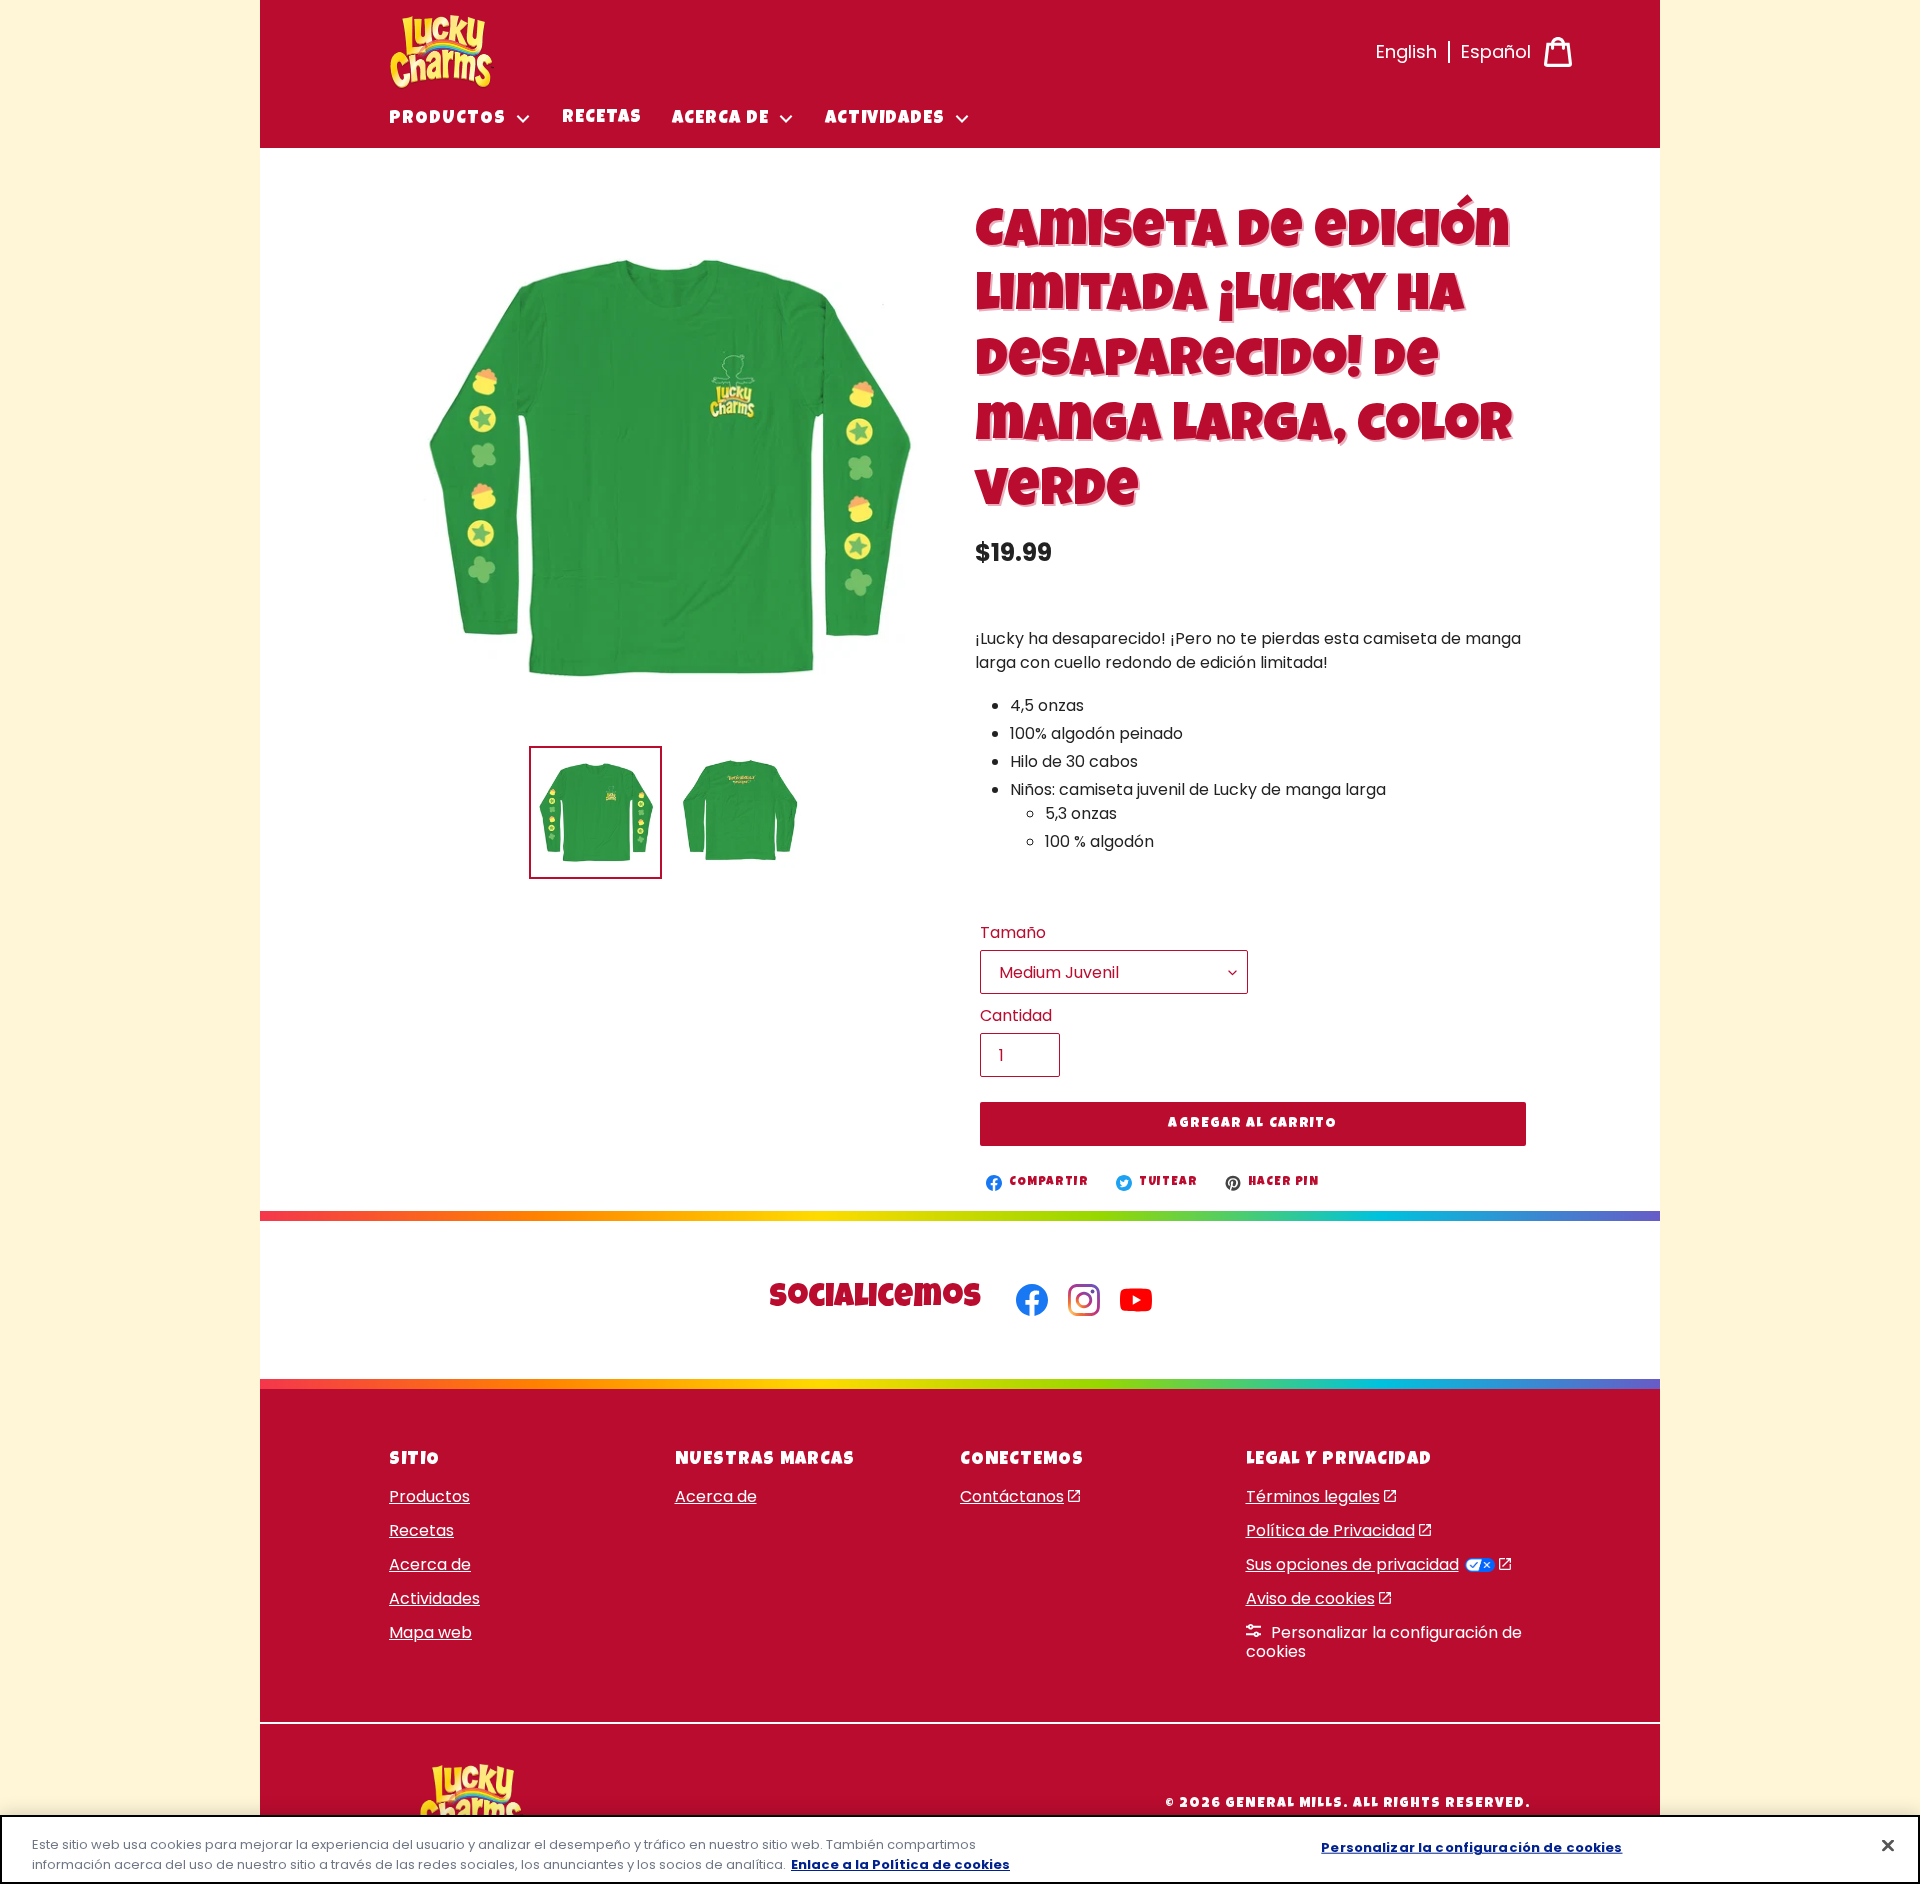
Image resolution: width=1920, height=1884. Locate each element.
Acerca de (430, 1564)
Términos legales (1313, 1496)
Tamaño (1013, 932)
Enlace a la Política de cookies (900, 1863)
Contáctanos (1012, 1496)
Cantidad (1016, 1015)
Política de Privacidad (1330, 1530)
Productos (429, 1496)
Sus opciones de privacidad (1352, 1564)
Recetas (421, 1530)
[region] (960, 1849)
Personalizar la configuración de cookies (1384, 1642)
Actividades (434, 1598)
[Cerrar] (1888, 1846)
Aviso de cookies (1310, 1598)
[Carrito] (1558, 52)
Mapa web (430, 1632)
